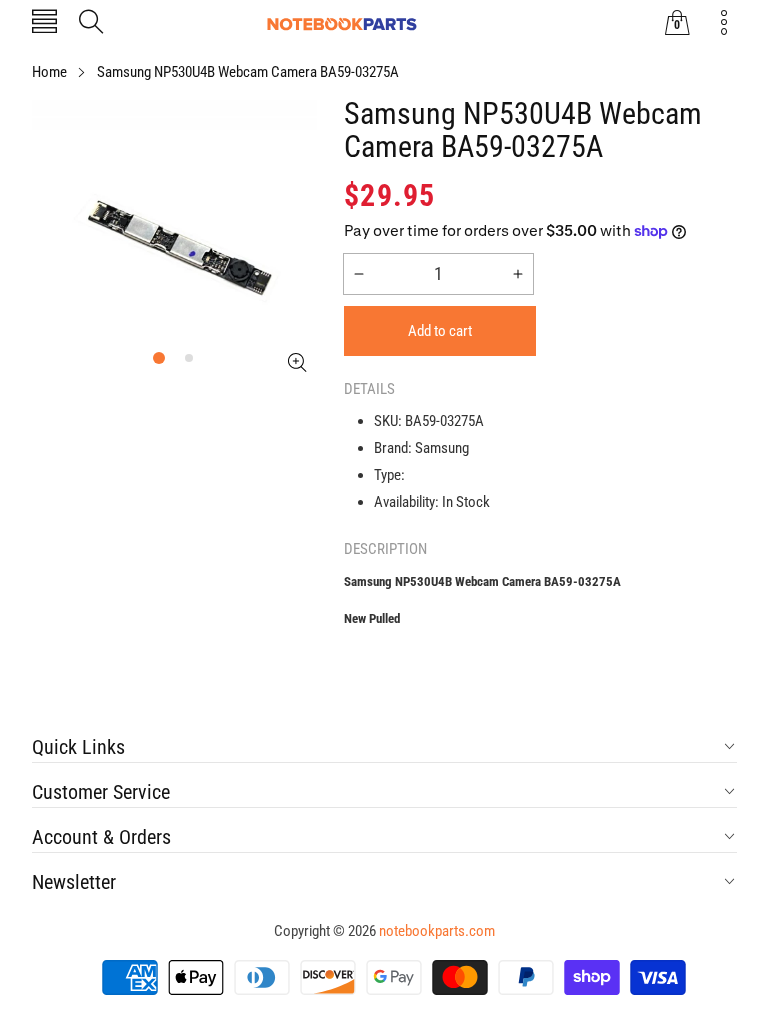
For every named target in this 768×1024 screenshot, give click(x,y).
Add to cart (440, 331)
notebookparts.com (437, 931)
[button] (44, 23)
